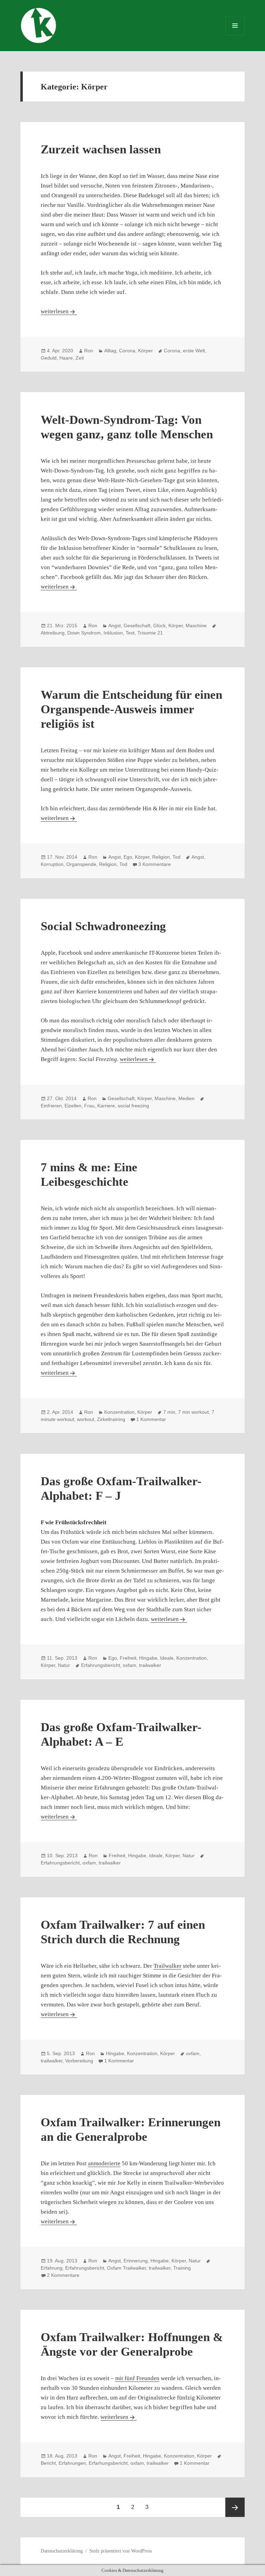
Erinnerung (136, 2261)
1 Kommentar (151, 1419)
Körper (145, 351)
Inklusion (113, 633)
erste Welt (194, 351)
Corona (127, 351)
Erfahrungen (72, 2463)
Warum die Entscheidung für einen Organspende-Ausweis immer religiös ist (131, 709)
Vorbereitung (79, 2061)
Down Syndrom (84, 633)
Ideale (167, 1658)
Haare (66, 358)
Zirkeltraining (111, 1419)
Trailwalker (168, 1966)
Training (182, 2268)
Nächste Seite (235, 2507)
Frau (89, 1106)
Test (130, 633)
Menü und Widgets (235, 35)
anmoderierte (104, 2163)
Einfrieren (51, 1106)
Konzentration (119, 1412)
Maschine (196, 626)
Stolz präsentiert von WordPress (121, 2551)
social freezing (133, 1106)
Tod (176, 857)
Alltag (110, 351)
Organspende (81, 864)
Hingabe (148, 1658)
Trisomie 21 (150, 633)
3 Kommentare (155, 864)
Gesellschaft (137, 626)
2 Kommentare (63, 2275)
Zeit (80, 358)
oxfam (130, 1665)
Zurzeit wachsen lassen (101, 149)
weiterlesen (59, 311)
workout (86, 1419)
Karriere (106, 1106)
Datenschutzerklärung (62, 2551)
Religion (161, 857)
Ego (128, 857)
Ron (89, 351)
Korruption (52, 864)
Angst (115, 626)
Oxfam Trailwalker (126, 2268)
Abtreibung (53, 633)
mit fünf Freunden (137, 2378)
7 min (169, 1412)
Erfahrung (52, 2268)
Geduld (49, 358)
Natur (64, 1665)
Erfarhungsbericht (108, 2463)
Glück (159, 626)
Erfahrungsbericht (101, 1665)
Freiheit (128, 1658)
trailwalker (150, 1665)
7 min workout (193, 1412)
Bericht (48, 2463)
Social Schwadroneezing (103, 926)
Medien (187, 1098)
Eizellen (73, 1106)
